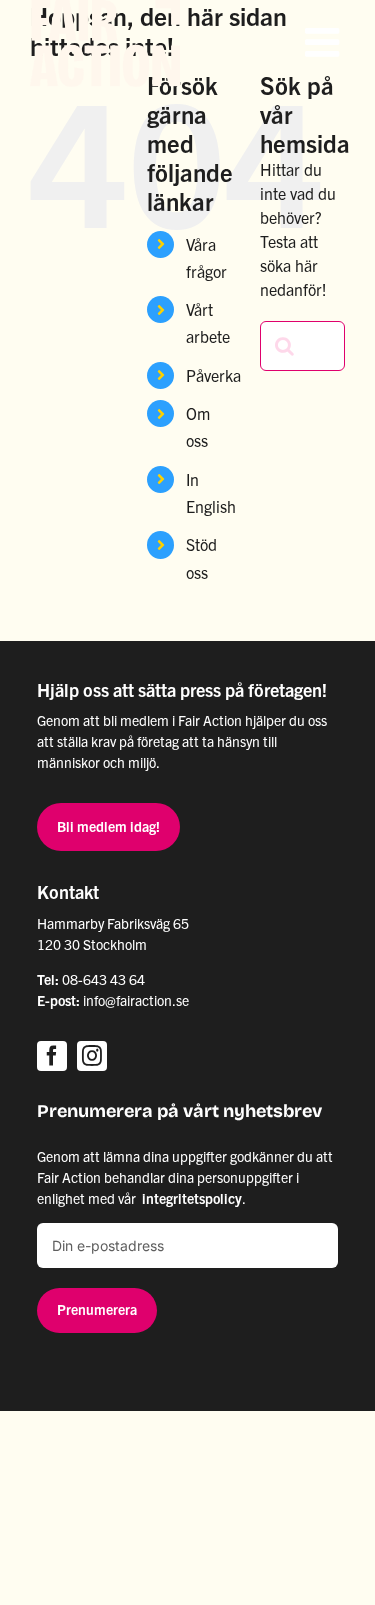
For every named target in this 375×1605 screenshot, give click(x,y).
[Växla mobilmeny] (325, 42)
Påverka (213, 375)
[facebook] (52, 1056)
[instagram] (92, 1056)
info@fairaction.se (136, 1000)
